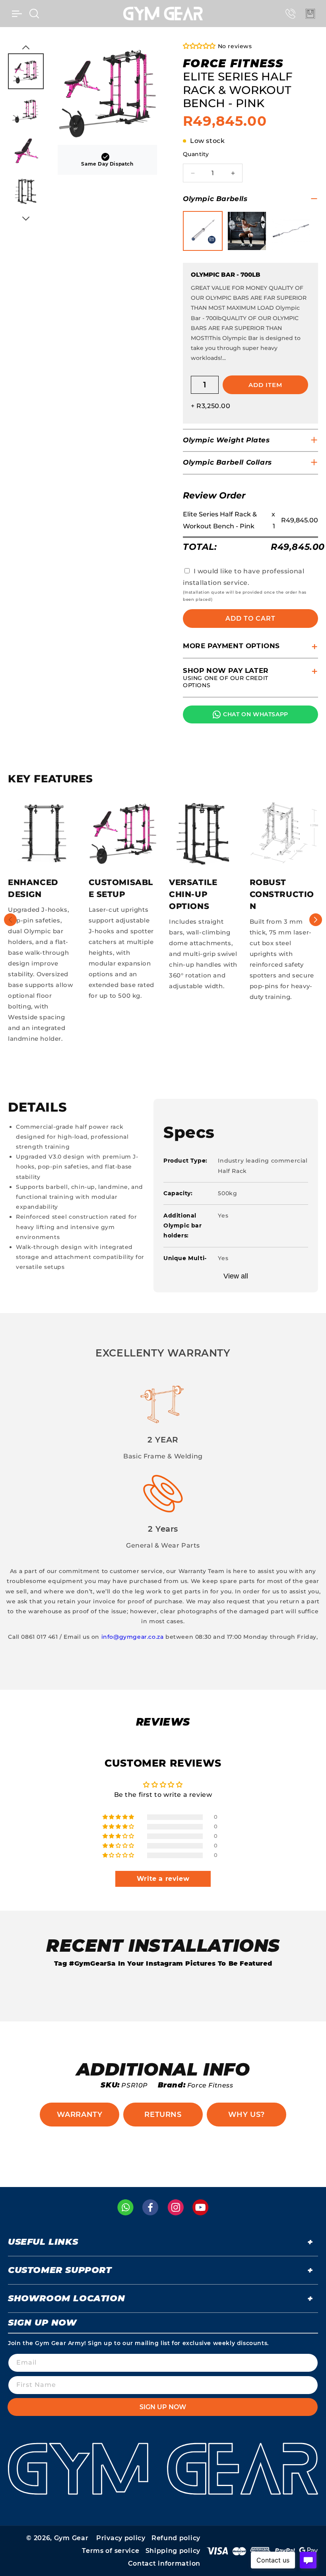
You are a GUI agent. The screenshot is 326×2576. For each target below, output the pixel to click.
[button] (17, 14)
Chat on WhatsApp (256, 714)
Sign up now (163, 2407)
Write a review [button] (163, 1879)
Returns (163, 2115)
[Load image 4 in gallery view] (26, 191)
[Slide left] (10, 920)
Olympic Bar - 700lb (226, 275)
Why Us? (246, 2115)
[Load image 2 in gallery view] (26, 111)
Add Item (265, 385)
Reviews (163, 1722)
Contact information (164, 2563)
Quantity (196, 154)
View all (236, 1276)
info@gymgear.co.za (133, 1637)
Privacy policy (121, 2538)
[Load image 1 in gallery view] (26, 71)
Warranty (80, 2115)
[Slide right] (316, 920)
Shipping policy (173, 2551)
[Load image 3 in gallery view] (26, 151)
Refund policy (176, 2538)
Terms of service (111, 2551)
